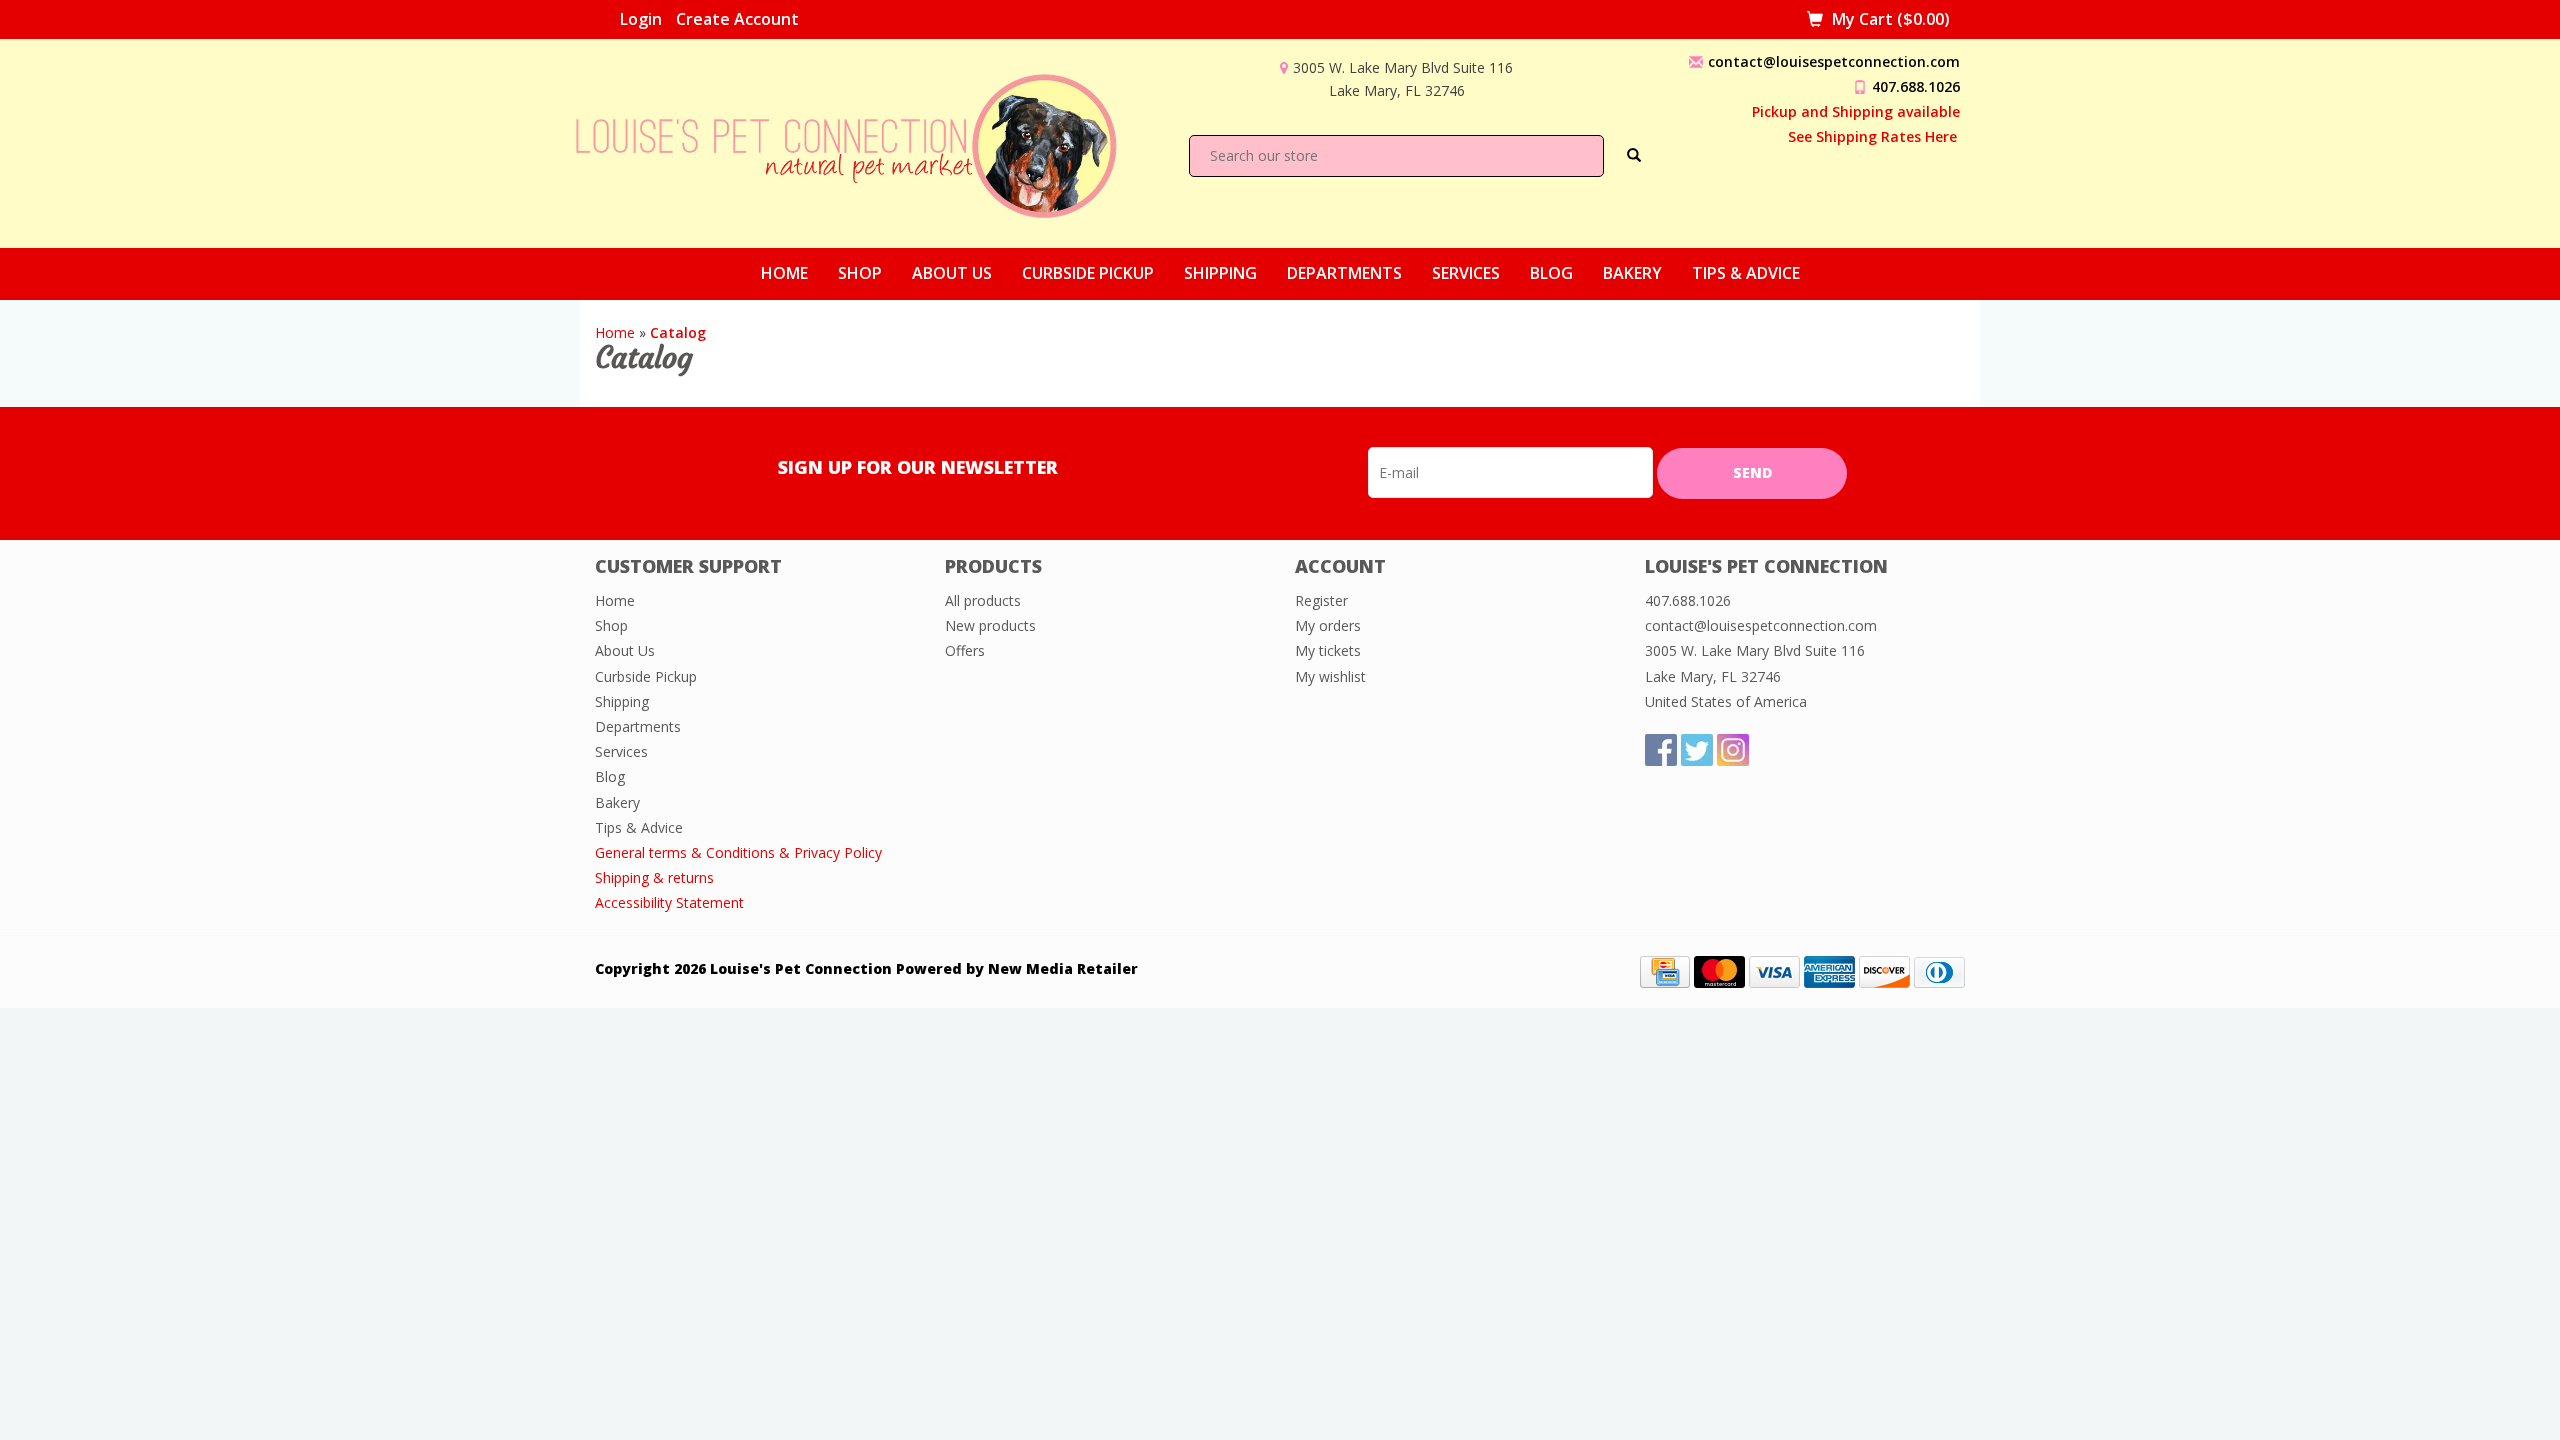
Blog (1551, 273)
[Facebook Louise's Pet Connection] (1661, 750)
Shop (860, 273)
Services (1466, 273)
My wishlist (1330, 676)
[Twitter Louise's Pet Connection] (1697, 750)
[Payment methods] (1665, 970)
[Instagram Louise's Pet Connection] (1733, 750)
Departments (1344, 273)
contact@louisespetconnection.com (1834, 61)
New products (990, 625)
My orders (1328, 625)
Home (784, 273)
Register (1321, 600)
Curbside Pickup (1088, 273)
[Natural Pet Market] (864, 141)
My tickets (1328, 650)
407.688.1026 (1916, 86)
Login (641, 19)
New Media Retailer (1063, 968)
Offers (965, 650)
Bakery (1632, 273)
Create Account (737, 19)
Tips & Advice (1746, 273)
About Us (952, 273)
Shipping (1220, 273)
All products (983, 600)
